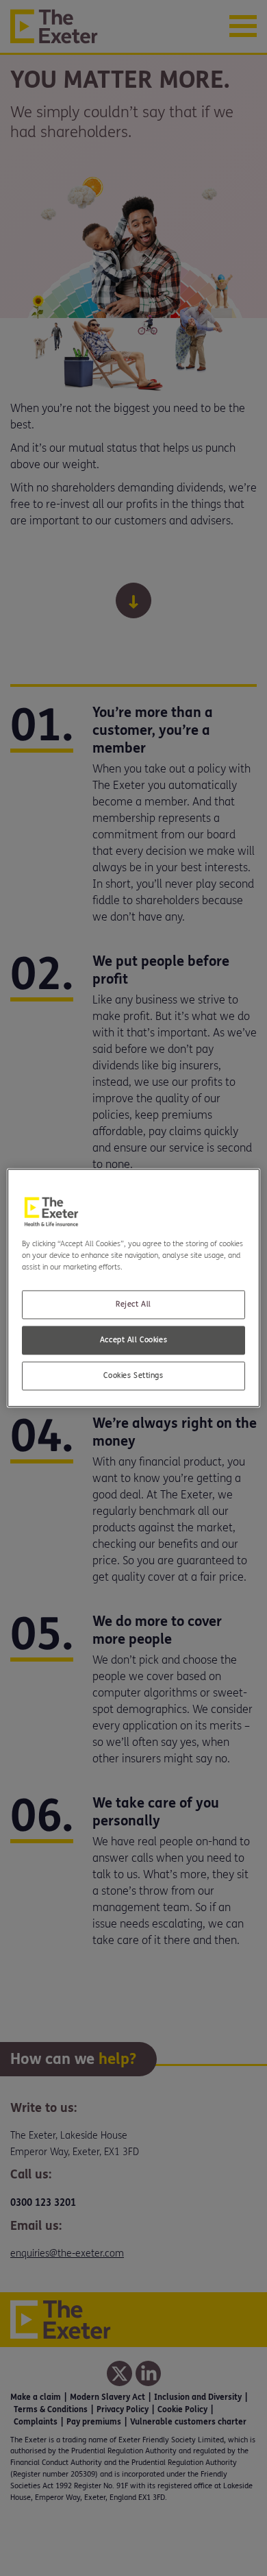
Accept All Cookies (133, 1340)
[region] (134, 1288)
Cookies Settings (133, 1376)
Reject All (133, 1305)
